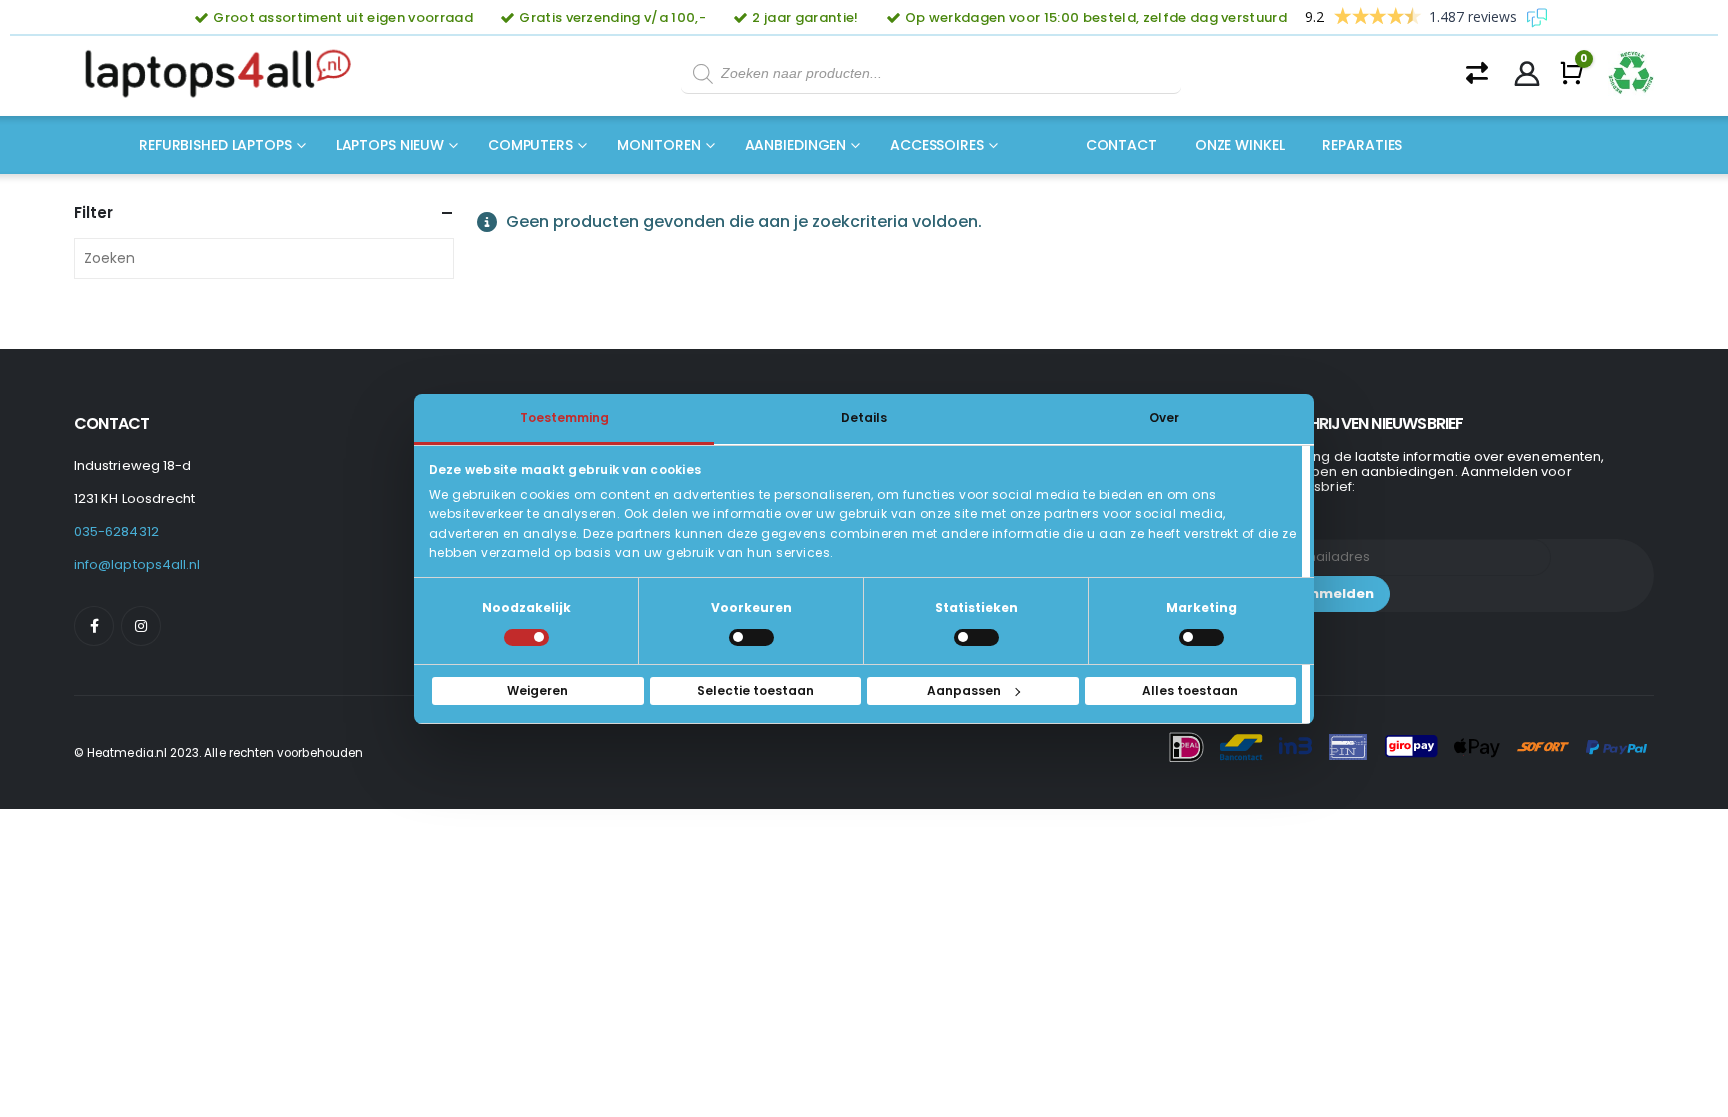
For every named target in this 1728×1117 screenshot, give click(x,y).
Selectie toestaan (755, 690)
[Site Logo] (224, 74)
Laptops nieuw (390, 145)
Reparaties (1362, 145)
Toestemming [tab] (564, 416)
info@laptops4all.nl (137, 564)
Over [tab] (1164, 416)
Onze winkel (1240, 145)
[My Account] (1527, 74)
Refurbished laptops (215, 145)
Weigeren (537, 690)
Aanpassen (964, 690)
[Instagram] (141, 626)
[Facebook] (94, 626)
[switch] (751, 637)
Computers (530, 145)
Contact (1121, 145)
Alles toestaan (1190, 690)
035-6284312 (116, 531)
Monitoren (659, 145)
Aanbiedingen (796, 145)
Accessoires (937, 145)
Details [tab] (864, 416)
